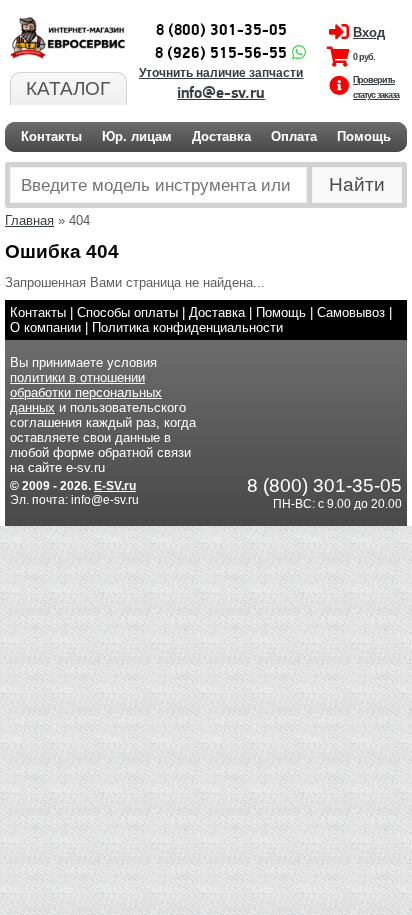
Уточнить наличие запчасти (221, 73)
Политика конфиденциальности (187, 327)
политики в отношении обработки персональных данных (86, 392)
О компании (45, 327)
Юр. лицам (137, 136)
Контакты (51, 136)
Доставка (221, 136)
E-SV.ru (115, 486)
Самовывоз (351, 312)
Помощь (364, 136)
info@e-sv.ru (221, 93)
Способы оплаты (127, 312)
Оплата (294, 136)
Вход (369, 32)
